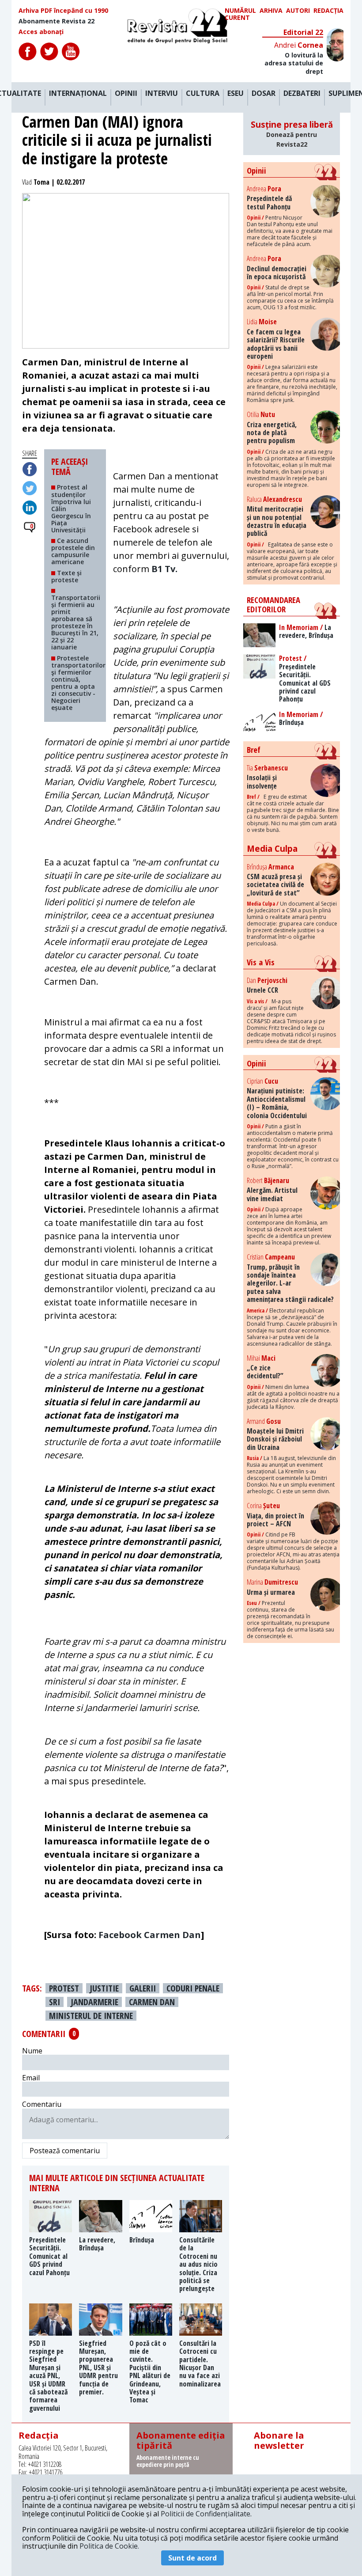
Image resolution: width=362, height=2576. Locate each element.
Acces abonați (41, 32)
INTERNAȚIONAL (78, 94)
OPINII (126, 94)
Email (31, 2078)
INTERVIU (162, 94)
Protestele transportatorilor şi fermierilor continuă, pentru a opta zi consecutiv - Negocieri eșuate (78, 683)
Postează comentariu (65, 2151)
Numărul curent (240, 14)
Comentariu (42, 2104)
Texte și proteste (66, 576)
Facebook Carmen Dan (150, 1935)
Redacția (328, 11)
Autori (298, 11)
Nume (32, 2051)
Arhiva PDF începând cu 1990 (63, 11)
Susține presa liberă (292, 134)
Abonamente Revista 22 (57, 21)
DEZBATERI (302, 94)
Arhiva (271, 11)
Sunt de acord (192, 2558)
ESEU (236, 94)
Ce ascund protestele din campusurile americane (73, 551)
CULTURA (203, 94)
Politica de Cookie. (109, 2546)
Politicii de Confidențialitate (206, 2514)
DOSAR (264, 94)
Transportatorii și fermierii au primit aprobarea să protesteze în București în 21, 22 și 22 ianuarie (76, 622)
